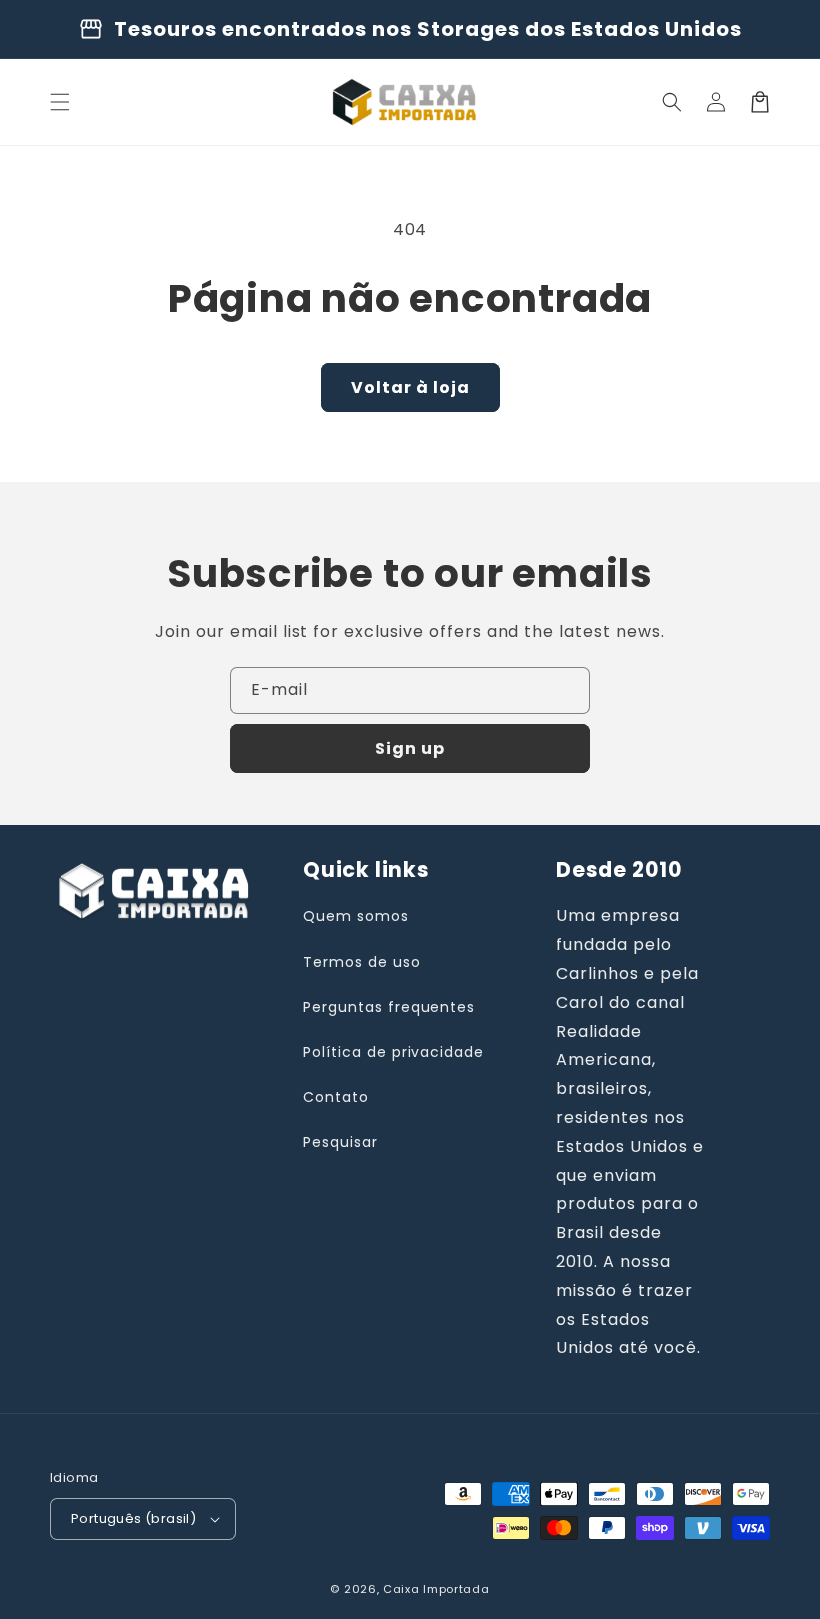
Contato (336, 1097)
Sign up (410, 748)
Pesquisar (340, 1142)
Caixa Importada (436, 1589)
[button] (672, 102)
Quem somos (356, 916)
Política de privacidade (393, 1052)
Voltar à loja (410, 387)
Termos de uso (361, 962)
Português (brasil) (133, 1518)
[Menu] (60, 102)
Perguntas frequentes (389, 1007)
